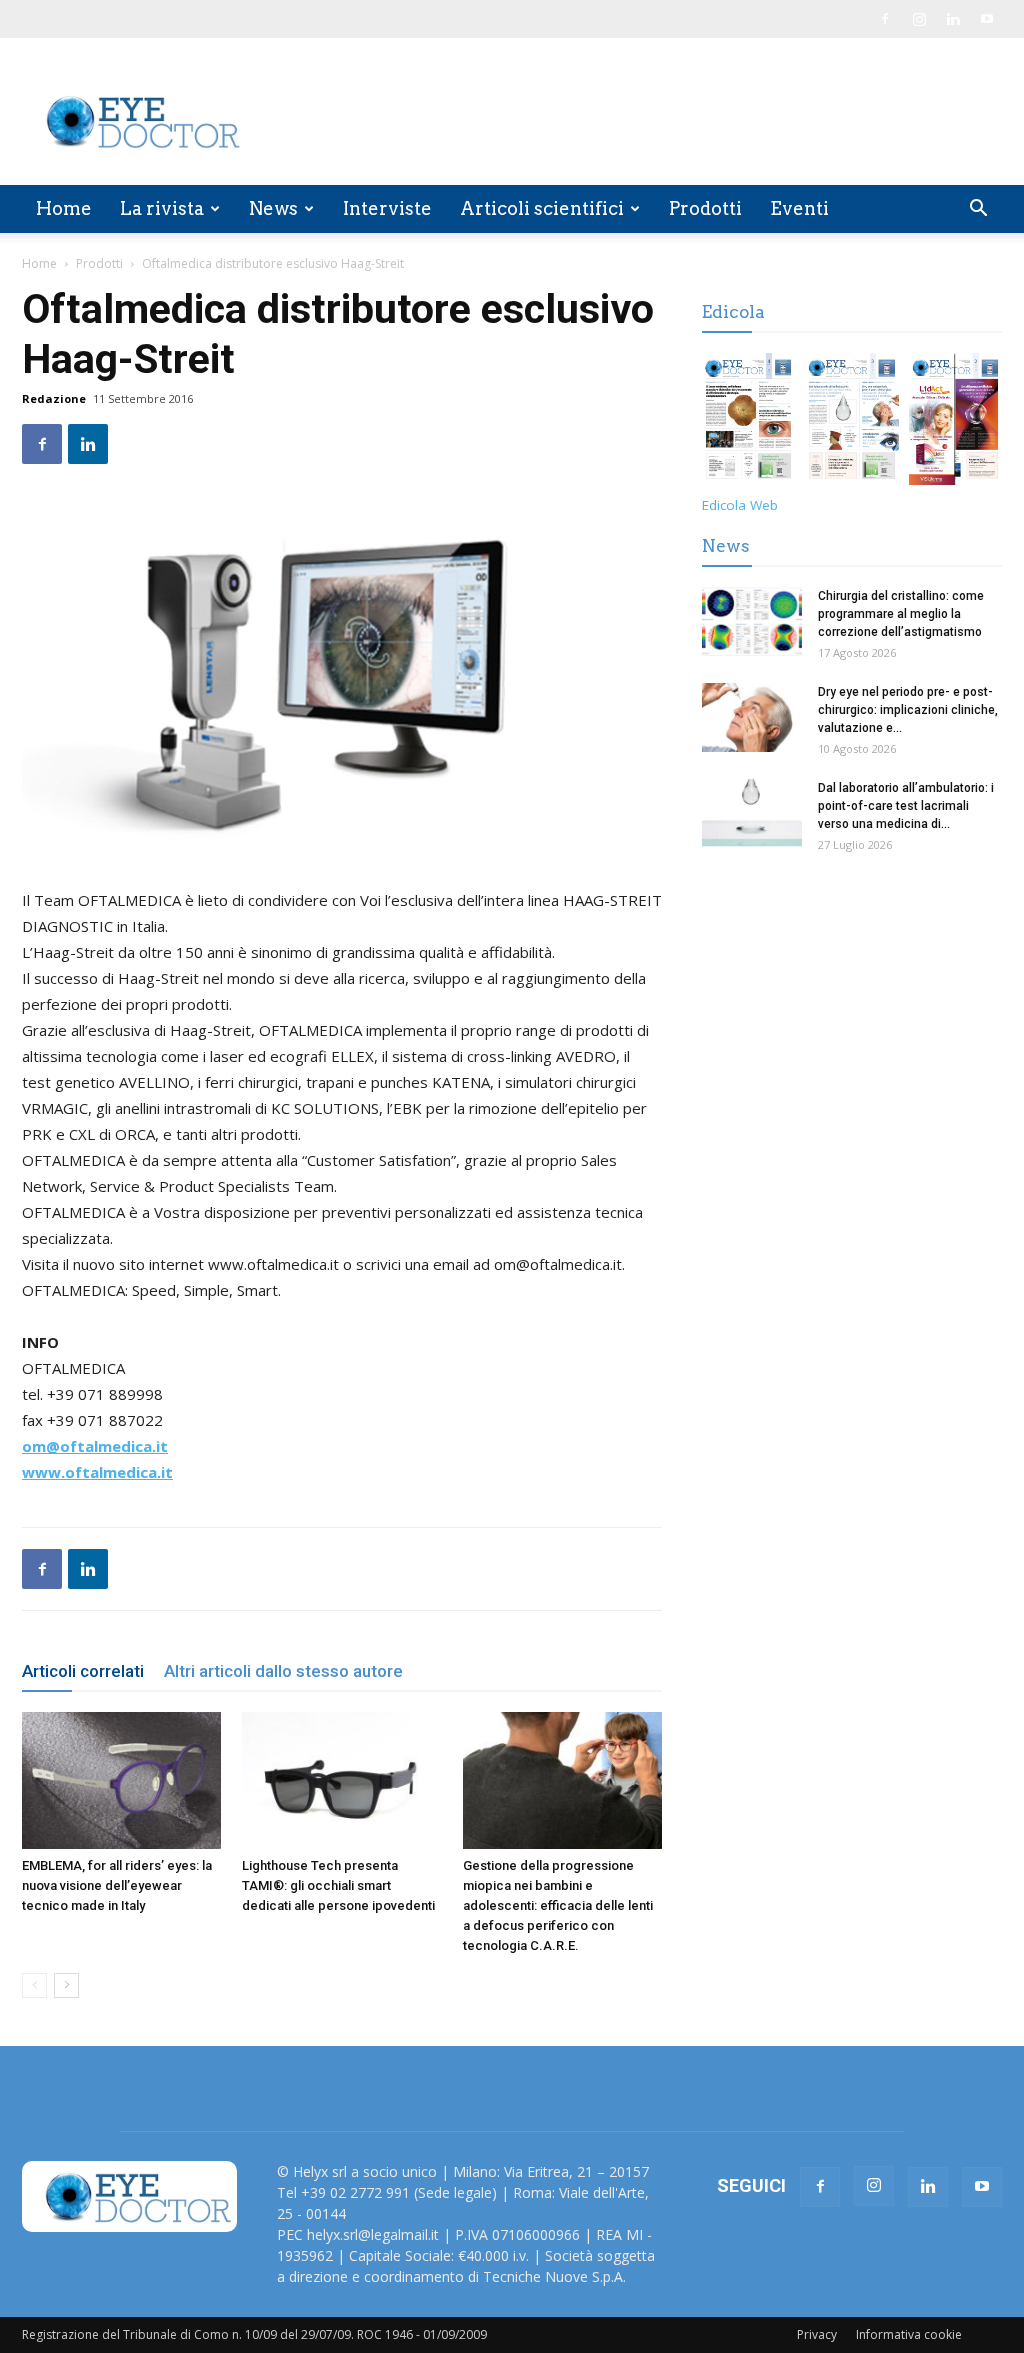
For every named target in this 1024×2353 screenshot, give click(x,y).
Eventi (799, 208)
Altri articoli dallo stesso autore (283, 1671)
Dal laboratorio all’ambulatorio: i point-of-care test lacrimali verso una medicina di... (906, 806)
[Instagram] (919, 19)
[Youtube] (987, 19)
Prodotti (705, 208)
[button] (978, 210)
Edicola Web (740, 505)
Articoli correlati (83, 1671)
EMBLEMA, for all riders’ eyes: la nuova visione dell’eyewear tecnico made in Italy (117, 1885)
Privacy (817, 2334)
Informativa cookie (909, 2334)
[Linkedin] (953, 19)
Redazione (54, 398)
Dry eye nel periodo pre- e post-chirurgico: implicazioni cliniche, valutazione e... (908, 710)
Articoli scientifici (542, 208)
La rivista (162, 208)
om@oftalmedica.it (95, 1446)
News (273, 208)
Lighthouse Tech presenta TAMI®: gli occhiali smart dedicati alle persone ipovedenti (338, 1885)
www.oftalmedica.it (97, 1472)
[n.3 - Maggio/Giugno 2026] (851, 422)
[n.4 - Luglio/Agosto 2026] (748, 422)
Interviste (387, 208)
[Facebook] (885, 19)
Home (64, 208)
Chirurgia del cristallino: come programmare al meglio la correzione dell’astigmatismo (901, 614)
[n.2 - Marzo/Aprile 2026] (955, 422)
